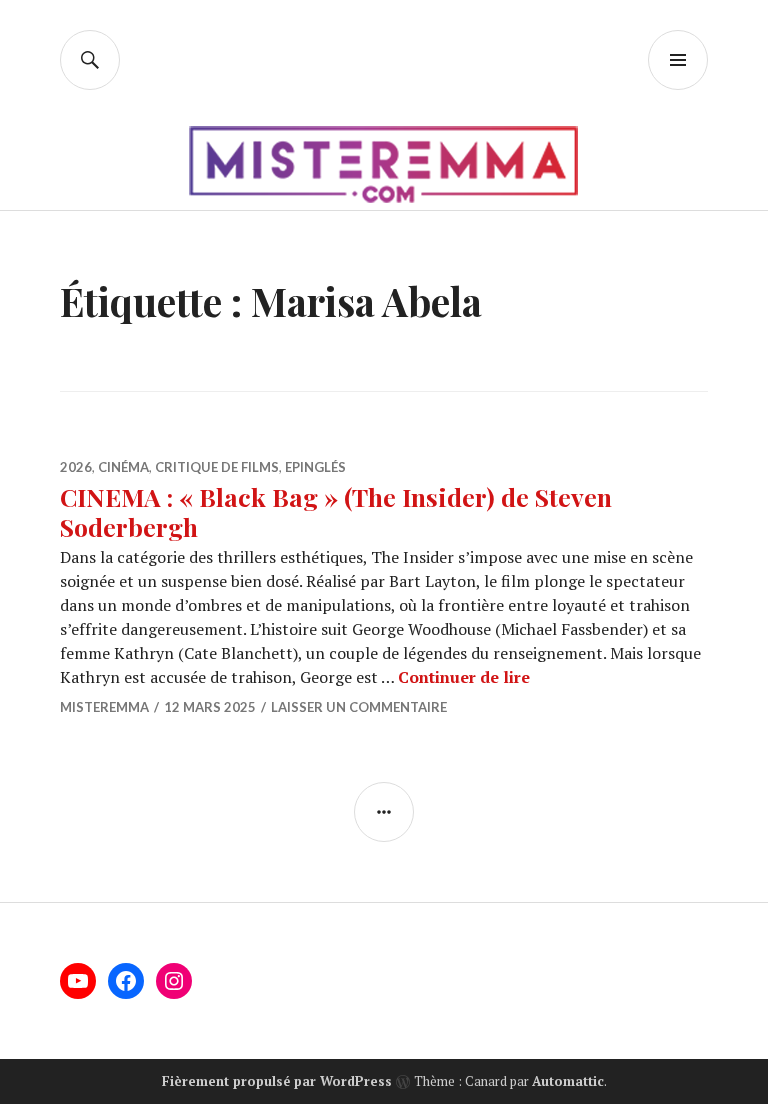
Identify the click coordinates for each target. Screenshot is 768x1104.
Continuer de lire (464, 677)
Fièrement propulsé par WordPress (277, 1081)
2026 (76, 467)
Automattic (568, 1081)
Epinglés (315, 467)
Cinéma (123, 467)
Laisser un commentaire (359, 707)
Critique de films (217, 467)
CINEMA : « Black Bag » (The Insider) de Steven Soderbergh (336, 511)
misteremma (104, 707)
